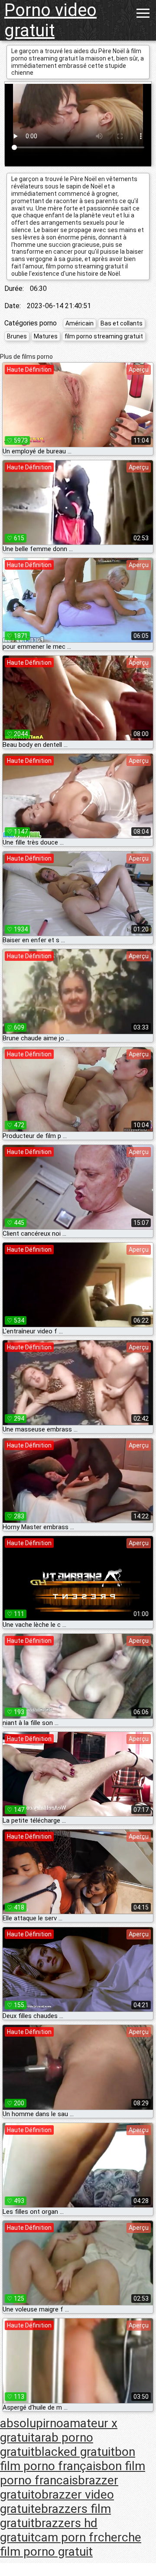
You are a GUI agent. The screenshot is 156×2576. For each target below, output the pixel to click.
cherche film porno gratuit (71, 2544)
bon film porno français (68, 2459)
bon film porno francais (73, 2473)
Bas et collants (122, 323)
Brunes (17, 336)
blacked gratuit (75, 2452)
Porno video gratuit (50, 20)
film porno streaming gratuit (104, 336)
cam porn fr (66, 2537)
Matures (46, 336)
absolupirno (32, 2423)
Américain (80, 323)
